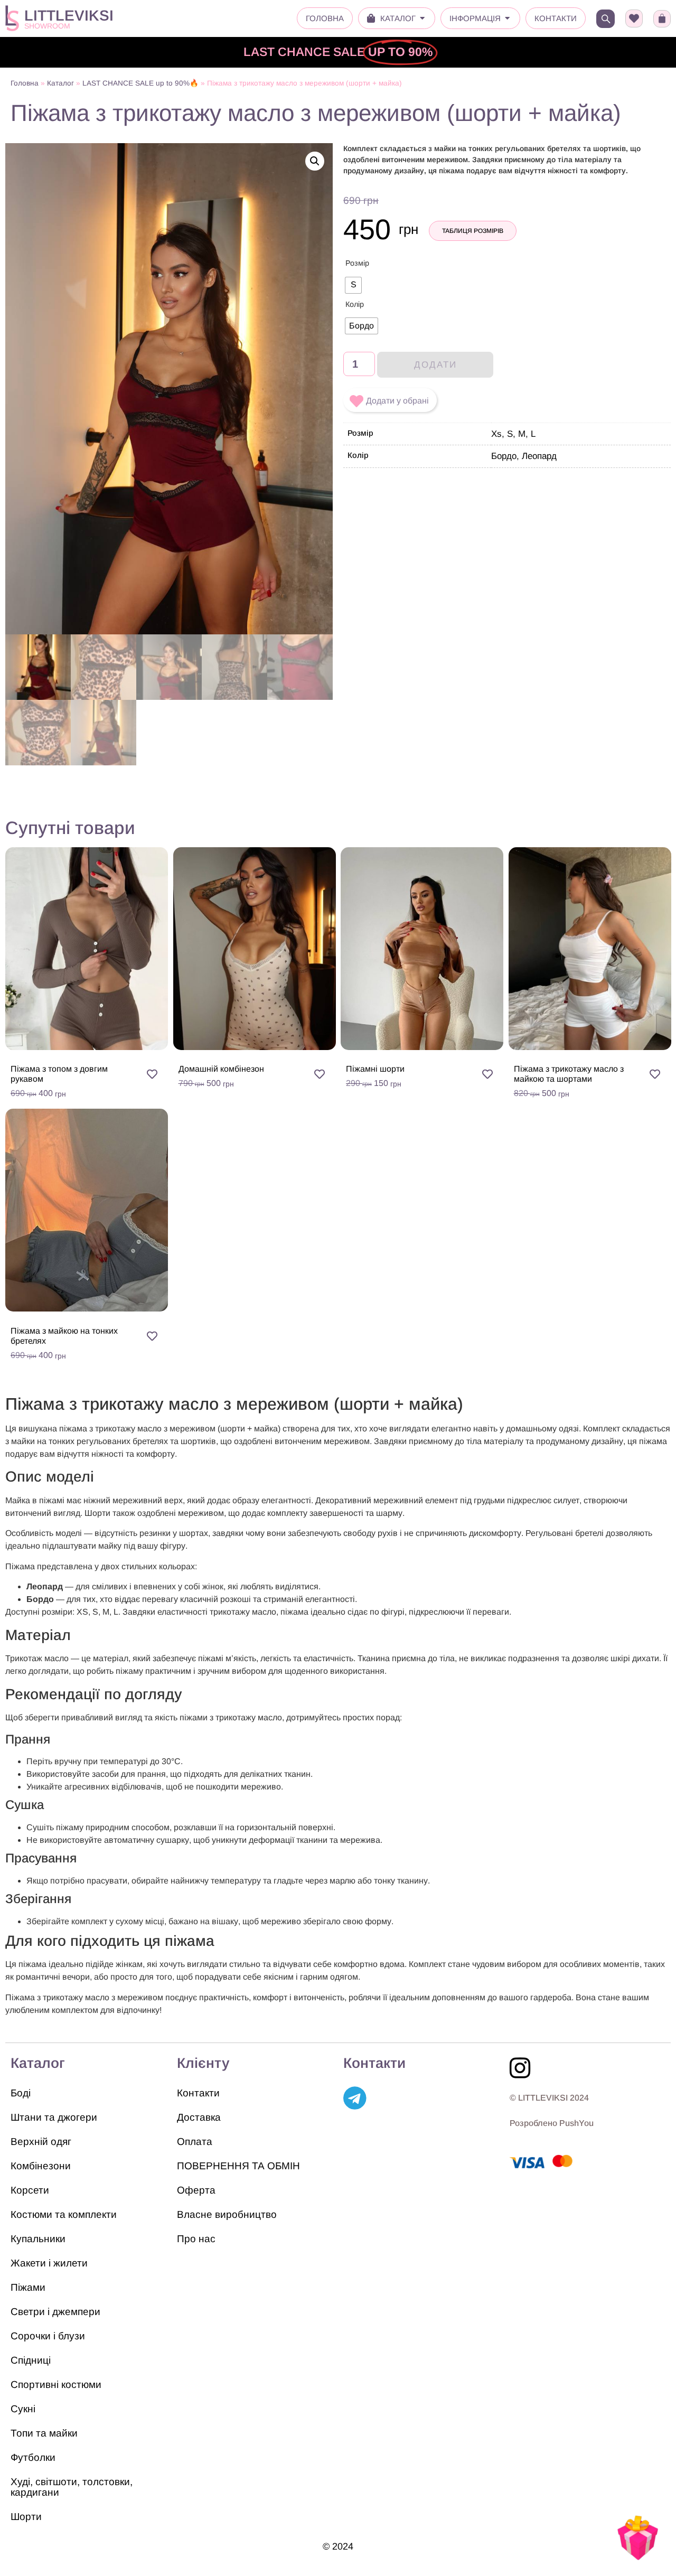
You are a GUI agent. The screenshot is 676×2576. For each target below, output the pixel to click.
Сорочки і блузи (48, 2336)
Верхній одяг (41, 2142)
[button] (315, 161)
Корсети (30, 2190)
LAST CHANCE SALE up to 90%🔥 (140, 83)
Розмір (357, 263)
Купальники (38, 2239)
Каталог (60, 83)
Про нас (196, 2239)
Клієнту (203, 2063)
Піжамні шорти (375, 1069)
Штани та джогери (54, 2117)
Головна (25, 83)
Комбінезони (41, 2166)
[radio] (353, 285)
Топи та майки (44, 2433)
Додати (435, 365)
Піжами (28, 2287)
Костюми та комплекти (64, 2214)
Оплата (195, 2142)
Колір (355, 304)
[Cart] (662, 19)
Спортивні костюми (56, 2385)
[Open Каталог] (422, 19)
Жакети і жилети (49, 2263)
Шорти (26, 2517)
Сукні (23, 2409)
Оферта (196, 2190)
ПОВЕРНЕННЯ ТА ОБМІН (238, 2166)
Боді (21, 2093)
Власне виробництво (227, 2214)
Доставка (199, 2117)
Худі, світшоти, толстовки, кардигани (72, 2487)
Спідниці (31, 2360)
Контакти (198, 2093)
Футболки (33, 2457)
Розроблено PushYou (552, 2123)
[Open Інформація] (507, 19)
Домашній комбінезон (221, 1069)
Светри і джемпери (55, 2312)
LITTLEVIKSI (69, 16)
